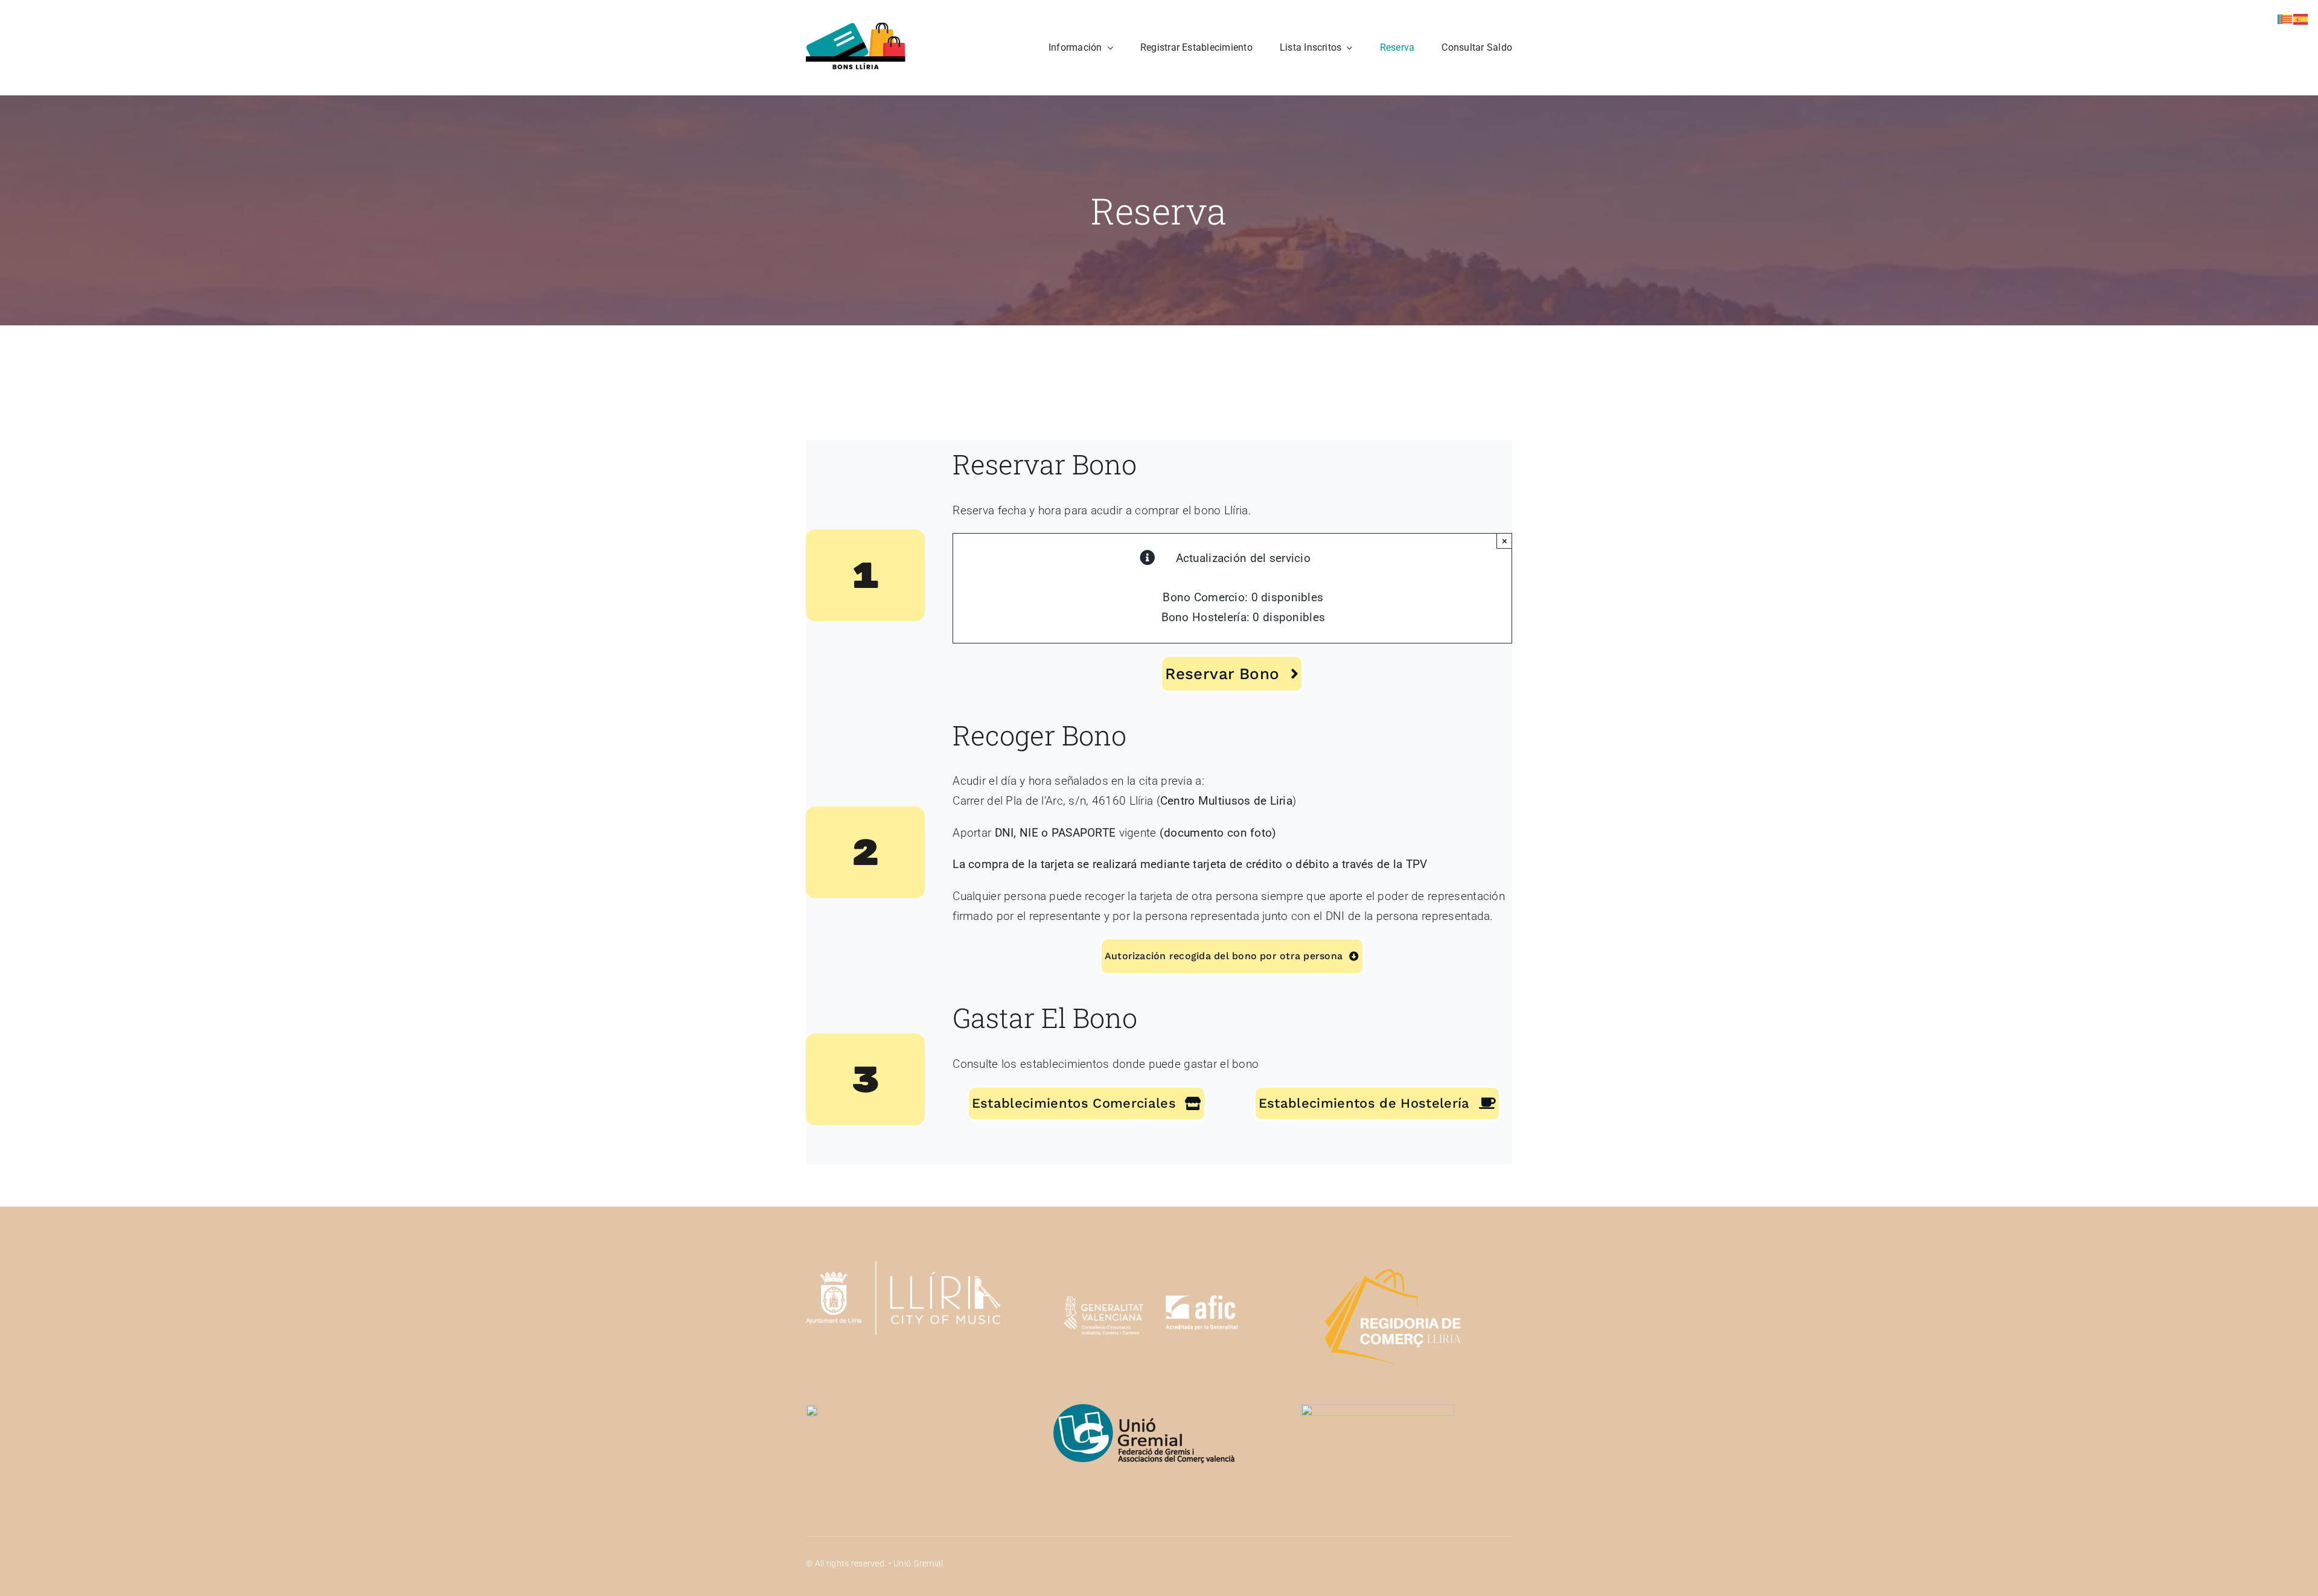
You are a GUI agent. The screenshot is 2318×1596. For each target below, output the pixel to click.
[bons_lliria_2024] (856, 28)
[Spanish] (2301, 18)
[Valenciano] (2285, 18)
